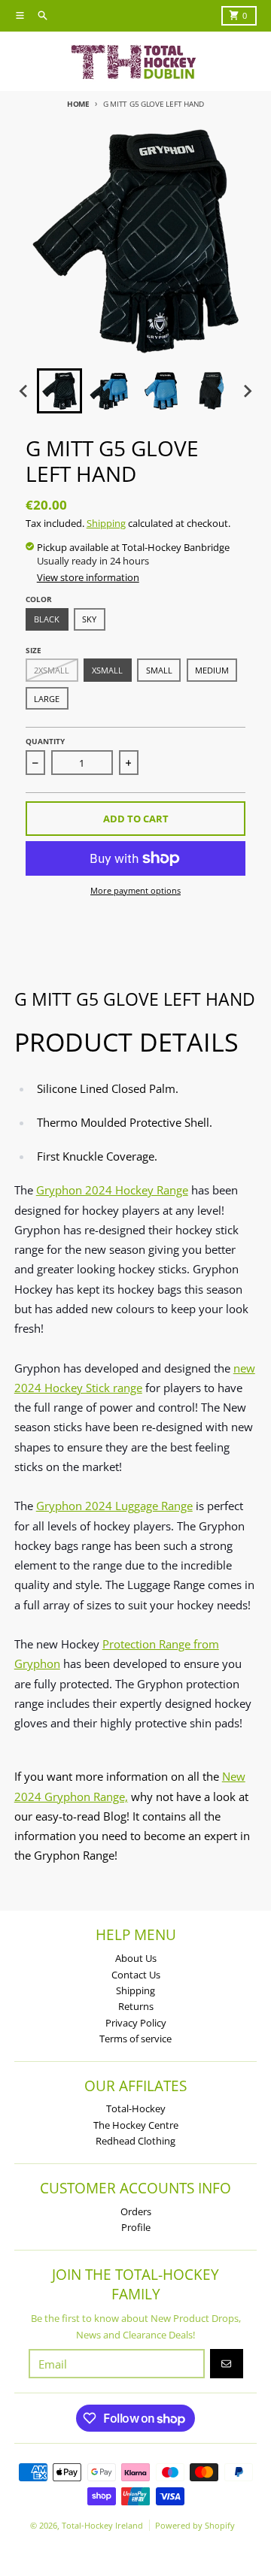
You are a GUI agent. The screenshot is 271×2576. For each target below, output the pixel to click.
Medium (212, 670)
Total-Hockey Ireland (102, 2525)
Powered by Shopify (195, 2525)
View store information (88, 577)
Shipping (106, 523)
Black (47, 619)
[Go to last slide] (24, 391)
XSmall (107, 670)
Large (47, 699)
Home (78, 104)
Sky (89, 619)
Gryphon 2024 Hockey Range (112, 1190)
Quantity (45, 741)
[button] (59, 391)
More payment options (135, 890)
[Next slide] (247, 391)
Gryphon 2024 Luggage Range (114, 1506)
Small (159, 670)
